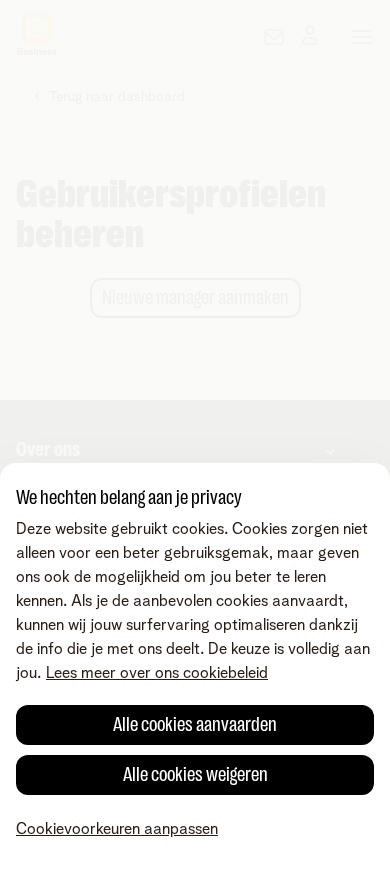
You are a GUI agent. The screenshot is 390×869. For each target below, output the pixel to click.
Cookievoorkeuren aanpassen (117, 829)
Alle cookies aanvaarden (195, 724)
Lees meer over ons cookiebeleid (157, 673)
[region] (195, 666)
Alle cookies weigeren (195, 774)
